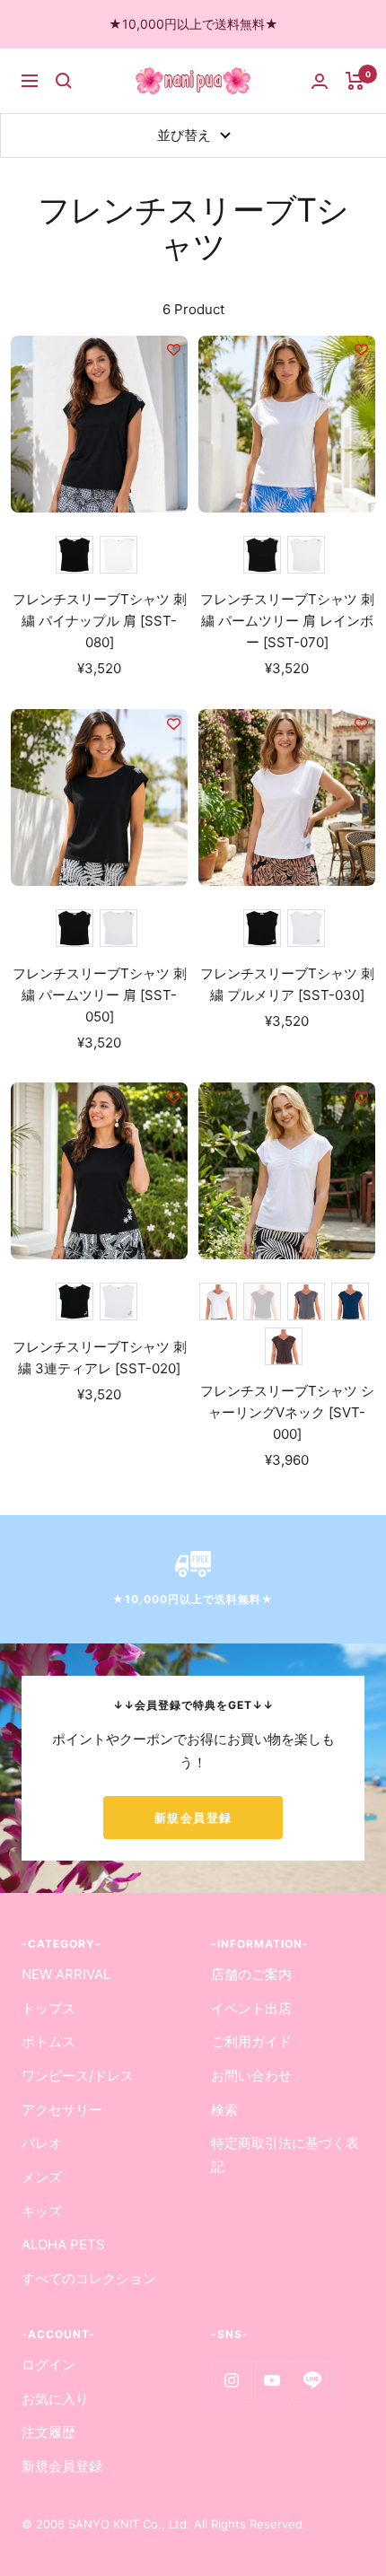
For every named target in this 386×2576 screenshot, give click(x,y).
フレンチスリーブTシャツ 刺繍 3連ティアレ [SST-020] (100, 1358)
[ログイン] (320, 81)
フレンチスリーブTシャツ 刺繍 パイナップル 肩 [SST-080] (100, 621)
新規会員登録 (193, 1818)
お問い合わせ (251, 2076)
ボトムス (48, 2042)
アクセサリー (62, 2110)
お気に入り (55, 2399)
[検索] (64, 81)
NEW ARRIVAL (66, 1974)
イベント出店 (251, 2008)
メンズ (42, 2177)
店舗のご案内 (251, 1974)
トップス (48, 2008)
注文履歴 (48, 2432)
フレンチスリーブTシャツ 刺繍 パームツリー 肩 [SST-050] (100, 995)
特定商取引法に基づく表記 (285, 2155)
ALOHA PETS (63, 2244)
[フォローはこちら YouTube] (272, 2381)
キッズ (42, 2211)
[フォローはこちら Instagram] (231, 2381)
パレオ (42, 2143)
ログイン (48, 2365)
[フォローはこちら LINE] (312, 2381)
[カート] (355, 81)
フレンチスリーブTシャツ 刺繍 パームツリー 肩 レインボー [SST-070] (287, 621)
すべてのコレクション (89, 2278)
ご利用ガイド (251, 2042)
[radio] (75, 555)
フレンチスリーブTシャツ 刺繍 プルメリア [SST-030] (287, 984)
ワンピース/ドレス (78, 2076)
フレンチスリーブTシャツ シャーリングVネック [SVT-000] (287, 1412)
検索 (224, 2110)
